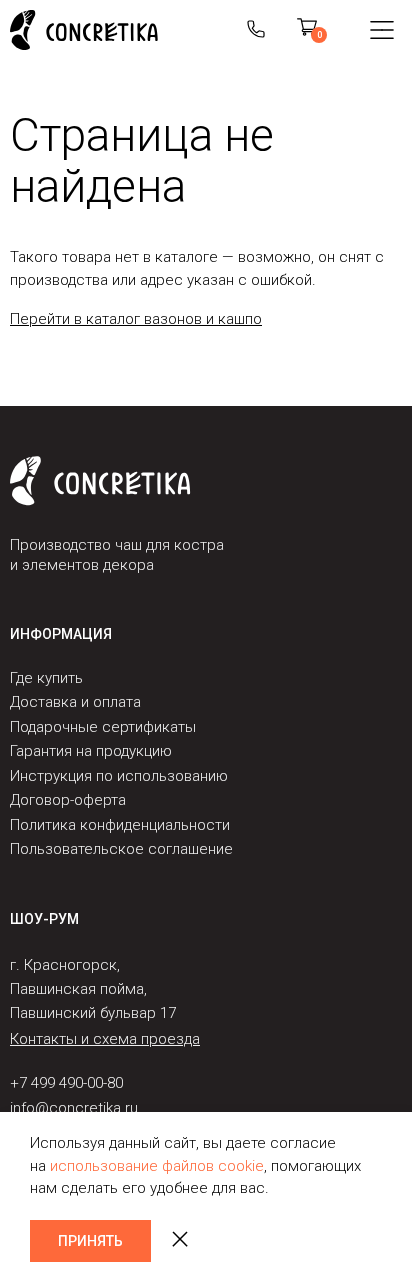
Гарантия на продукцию (91, 751)
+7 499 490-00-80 (66, 1083)
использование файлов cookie (157, 1166)
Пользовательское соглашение (121, 849)
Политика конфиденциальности (120, 825)
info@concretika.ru (74, 1108)
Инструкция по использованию (119, 776)
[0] (307, 30)
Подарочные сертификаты (103, 727)
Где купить (46, 678)
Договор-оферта (68, 800)
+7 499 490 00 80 (256, 30)
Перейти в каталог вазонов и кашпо (136, 319)
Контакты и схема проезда (105, 1039)
